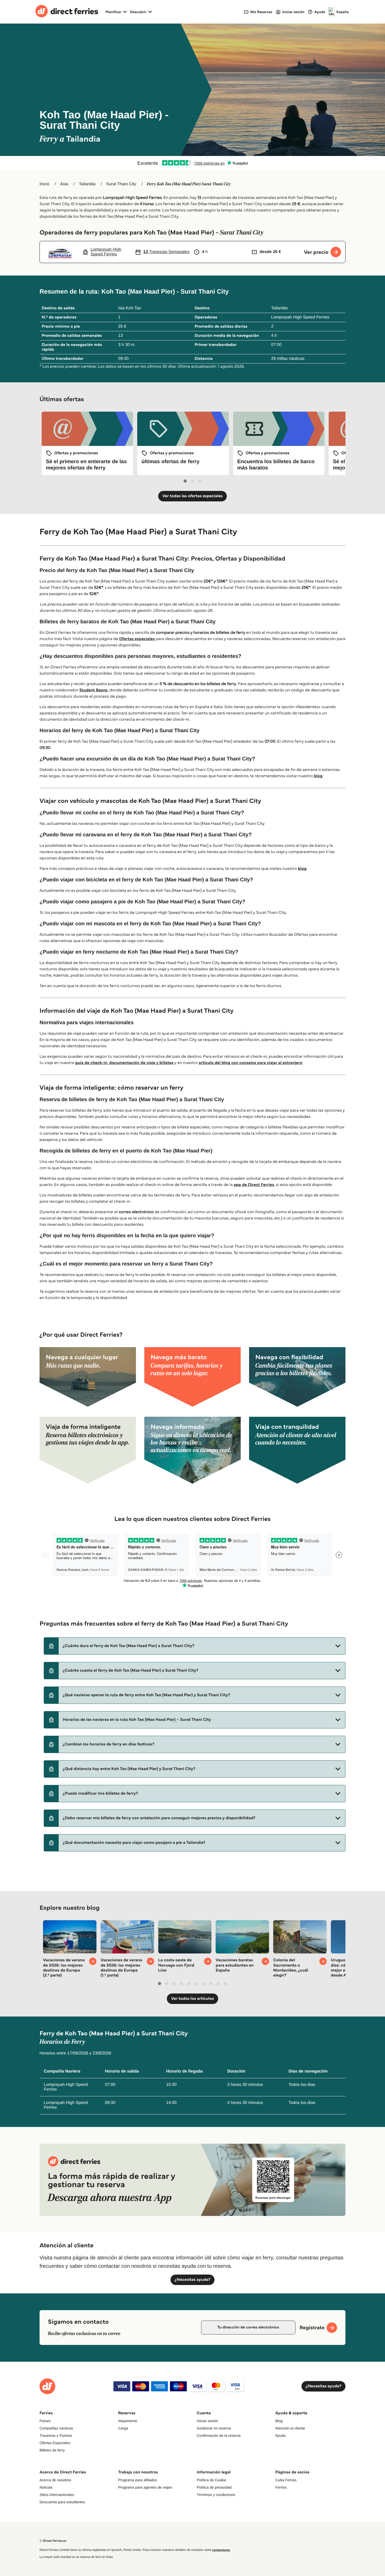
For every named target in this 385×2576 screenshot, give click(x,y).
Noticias (46, 2487)
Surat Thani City (121, 184)
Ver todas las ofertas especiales (192, 496)
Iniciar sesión (207, 2421)
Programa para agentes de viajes (145, 2487)
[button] (195, 1646)
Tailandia (87, 184)
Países (45, 2421)
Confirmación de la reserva (219, 2435)
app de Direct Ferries (254, 1185)
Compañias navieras (56, 2428)
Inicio (44, 184)
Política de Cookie (211, 2480)
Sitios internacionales (57, 2495)
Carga (123, 2428)
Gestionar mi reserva (214, 2428)
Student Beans (93, 690)
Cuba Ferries (286, 2480)
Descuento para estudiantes (62, 2502)
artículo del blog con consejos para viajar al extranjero (251, 1063)
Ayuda (280, 2435)
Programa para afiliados (138, 2480)
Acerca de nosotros (55, 2480)
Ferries (281, 2487)
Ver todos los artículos (192, 1999)
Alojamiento (128, 2421)
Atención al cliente (290, 2428)
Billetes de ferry (52, 2450)
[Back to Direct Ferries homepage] (67, 12)
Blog (279, 2421)
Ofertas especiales (137, 639)
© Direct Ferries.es (53, 2541)
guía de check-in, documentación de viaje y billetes (124, 1063)
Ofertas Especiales (55, 2443)
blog (318, 776)
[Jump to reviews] (192, 163)
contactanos (221, 2550)
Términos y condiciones (216, 2495)
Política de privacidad (214, 2487)
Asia (64, 184)
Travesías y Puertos (56, 2435)
